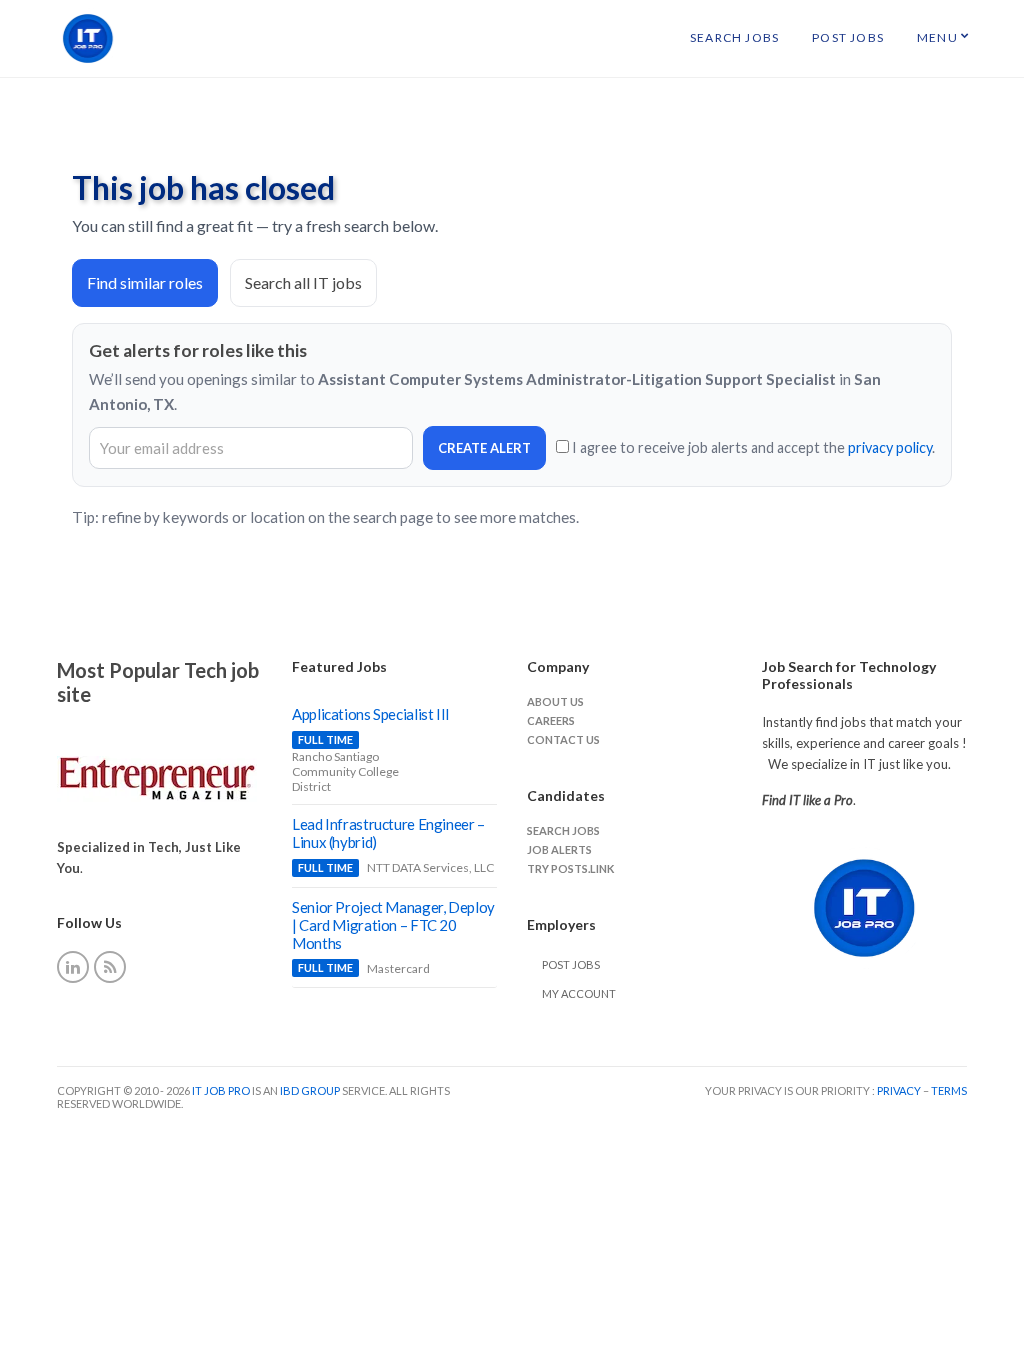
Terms (949, 1090)
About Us (555, 701)
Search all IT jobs (303, 282)
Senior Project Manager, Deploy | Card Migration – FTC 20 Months (393, 925)
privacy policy (890, 447)
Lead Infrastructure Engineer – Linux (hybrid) (388, 833)
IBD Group (311, 1090)
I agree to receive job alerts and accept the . (752, 447)
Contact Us (563, 739)
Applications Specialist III (371, 714)
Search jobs (563, 830)
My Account (579, 993)
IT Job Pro (221, 1090)
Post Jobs (848, 37)
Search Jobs (734, 37)
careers (551, 720)
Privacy (900, 1090)
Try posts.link (570, 868)
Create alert (484, 448)
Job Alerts (559, 849)
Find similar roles (145, 282)
